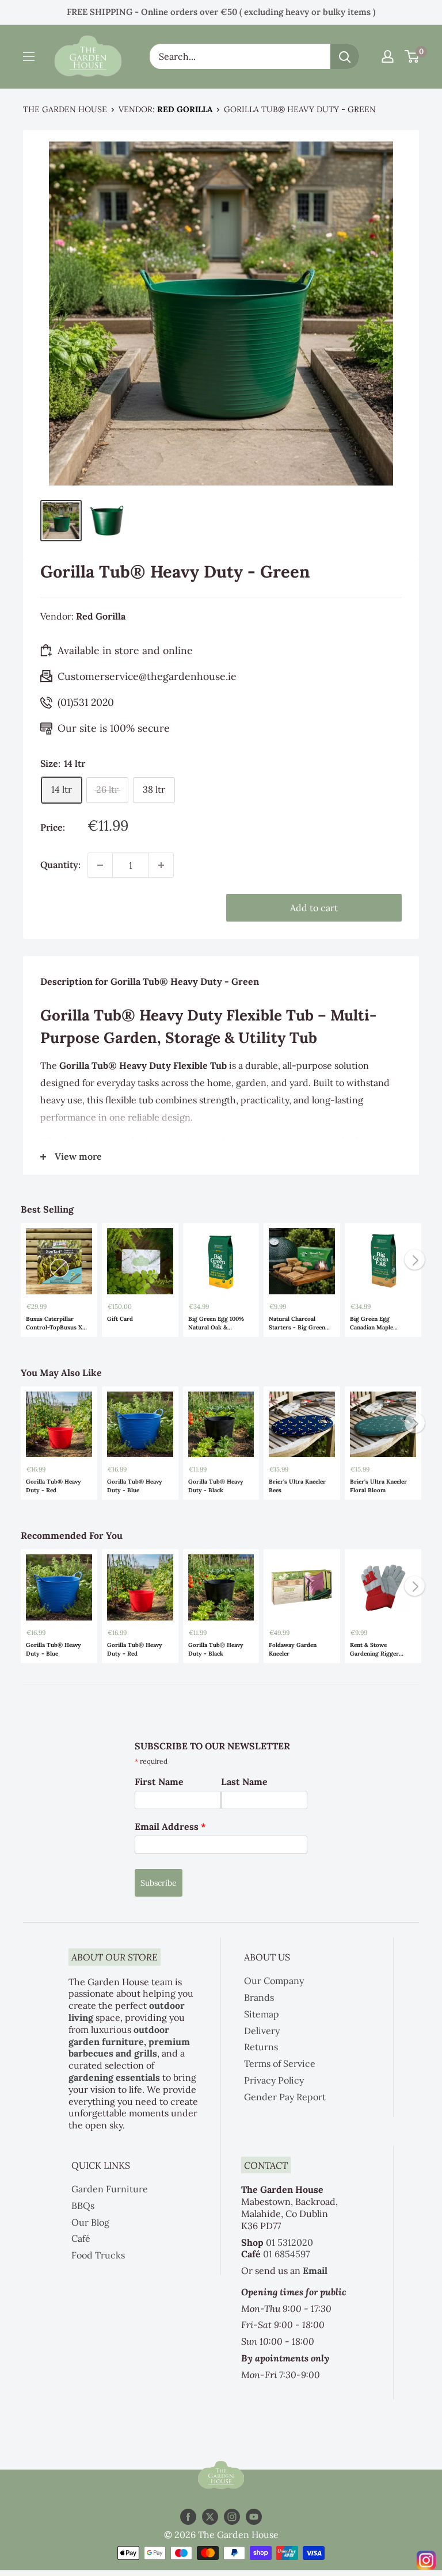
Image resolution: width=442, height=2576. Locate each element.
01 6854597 (286, 2254)
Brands (259, 1997)
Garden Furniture (110, 2189)
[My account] (388, 56)
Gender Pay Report (285, 2097)
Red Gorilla (185, 109)
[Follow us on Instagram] (232, 2516)
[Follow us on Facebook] (188, 2516)
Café (81, 2238)
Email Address (170, 1826)
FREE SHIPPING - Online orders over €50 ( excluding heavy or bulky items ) (221, 12)
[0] (412, 56)
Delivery (262, 2031)
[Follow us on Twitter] (210, 2516)
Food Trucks (98, 2255)
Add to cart (314, 908)
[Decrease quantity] (100, 865)
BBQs (83, 2206)
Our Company (274, 1981)
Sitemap (262, 2014)
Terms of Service (280, 2063)
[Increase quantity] (161, 865)
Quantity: (60, 865)
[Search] (345, 56)
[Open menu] (29, 56)
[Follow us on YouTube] (254, 2516)
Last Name (244, 1782)
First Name (159, 1782)
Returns (261, 2047)
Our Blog (90, 2222)
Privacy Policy (274, 2080)
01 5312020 (289, 2242)
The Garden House (65, 109)
